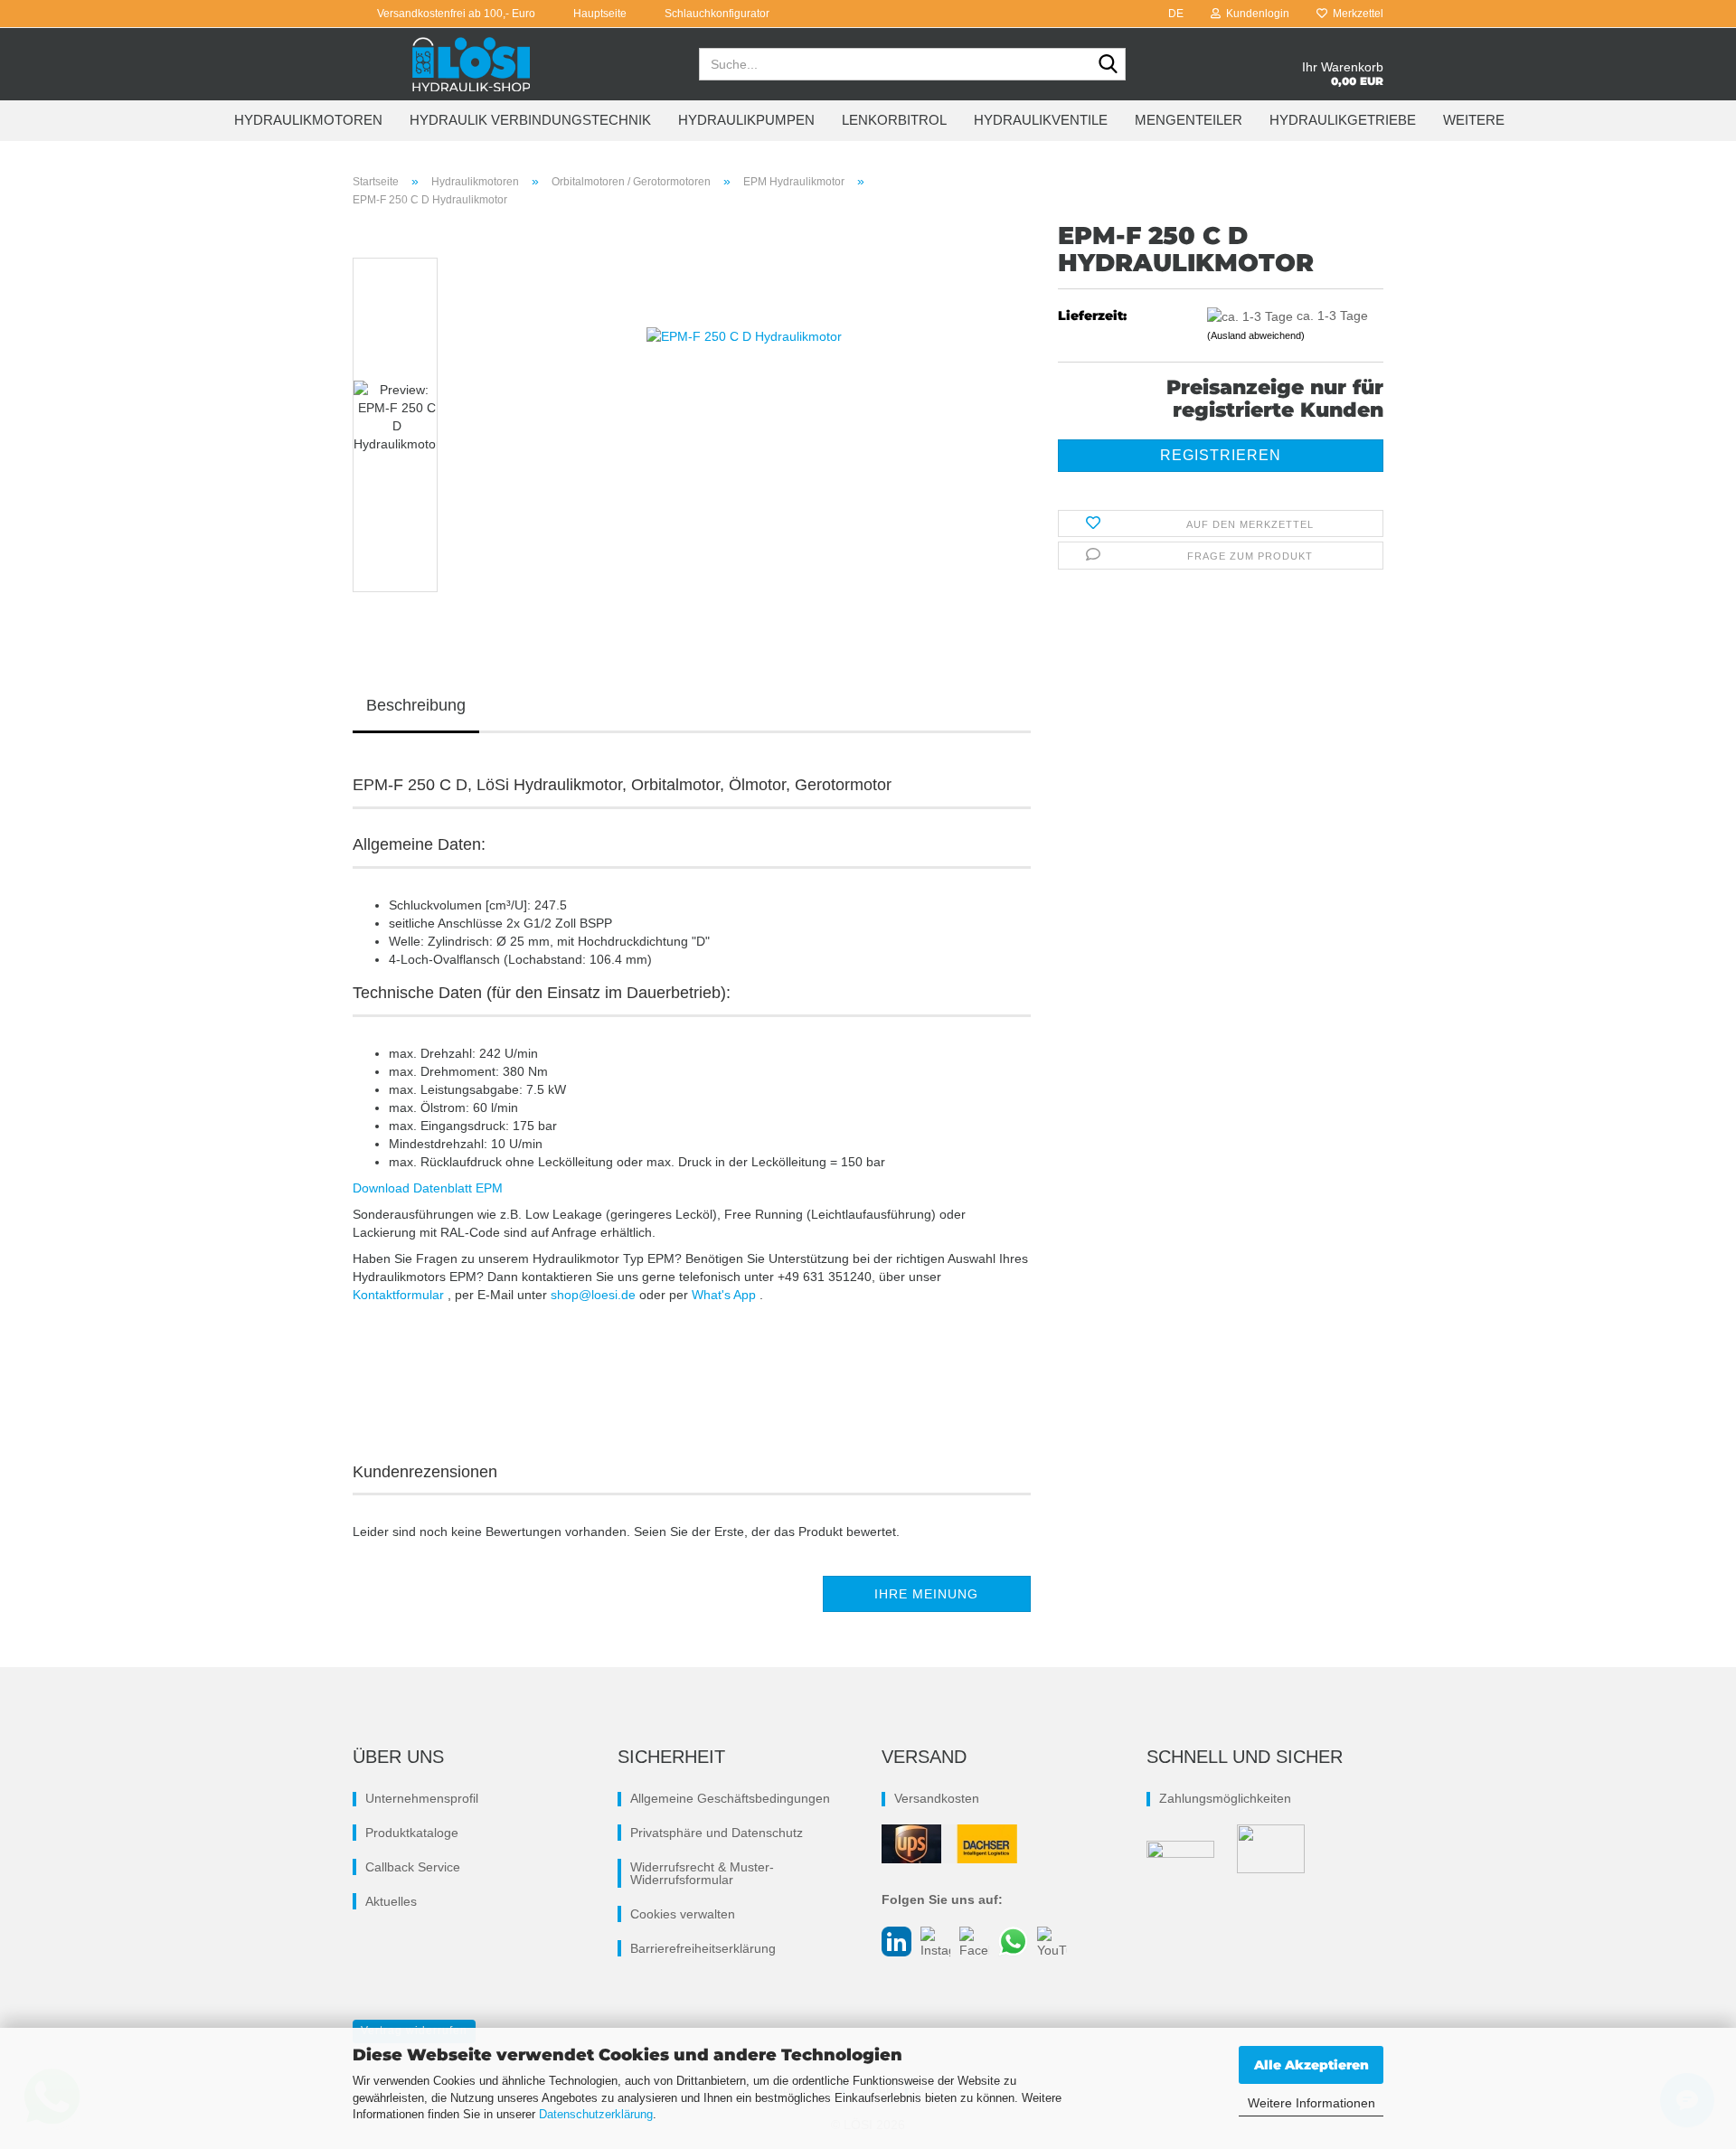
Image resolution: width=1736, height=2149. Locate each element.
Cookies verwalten (683, 1914)
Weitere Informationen (1311, 2103)
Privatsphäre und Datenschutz (717, 1833)
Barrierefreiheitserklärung (703, 1948)
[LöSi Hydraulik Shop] (472, 64)
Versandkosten (937, 1798)
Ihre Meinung (926, 1594)
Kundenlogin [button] (1255, 14)
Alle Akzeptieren (1311, 2065)
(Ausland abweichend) (1256, 335)
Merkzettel (1355, 14)
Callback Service (413, 1867)
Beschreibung (416, 705)
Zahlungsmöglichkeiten (1225, 1798)
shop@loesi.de (595, 1295)
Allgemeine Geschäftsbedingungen (730, 1798)
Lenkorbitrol (894, 120)
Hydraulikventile (1041, 120)
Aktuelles (391, 1901)
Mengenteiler (1189, 120)
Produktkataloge (412, 1833)
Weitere (1474, 120)
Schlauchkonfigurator (716, 14)
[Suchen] (1109, 65)
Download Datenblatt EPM (428, 1188)
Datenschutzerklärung (596, 2114)
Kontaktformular (400, 1295)
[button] (1170, 14)
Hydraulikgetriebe (1343, 120)
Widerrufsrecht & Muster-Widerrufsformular (702, 1873)
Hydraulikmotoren (308, 120)
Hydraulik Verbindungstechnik (530, 120)
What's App (726, 1295)
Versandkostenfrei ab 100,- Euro (455, 14)
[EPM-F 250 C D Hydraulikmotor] (744, 424)
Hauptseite (599, 14)
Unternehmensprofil (422, 1798)
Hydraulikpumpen (746, 120)
